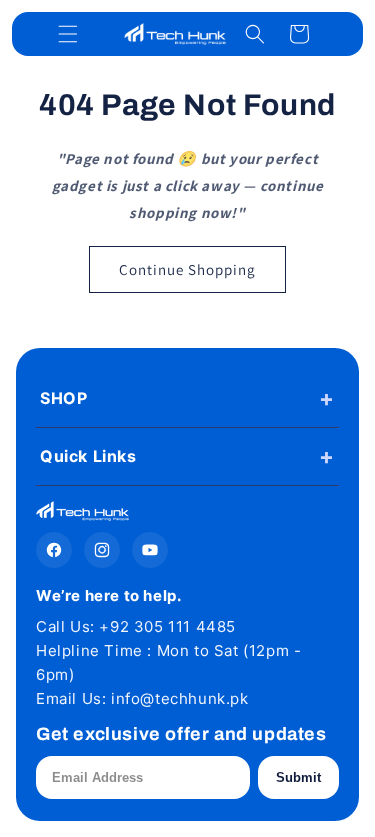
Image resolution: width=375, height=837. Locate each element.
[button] (68, 34)
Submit (298, 777)
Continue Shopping (187, 269)
